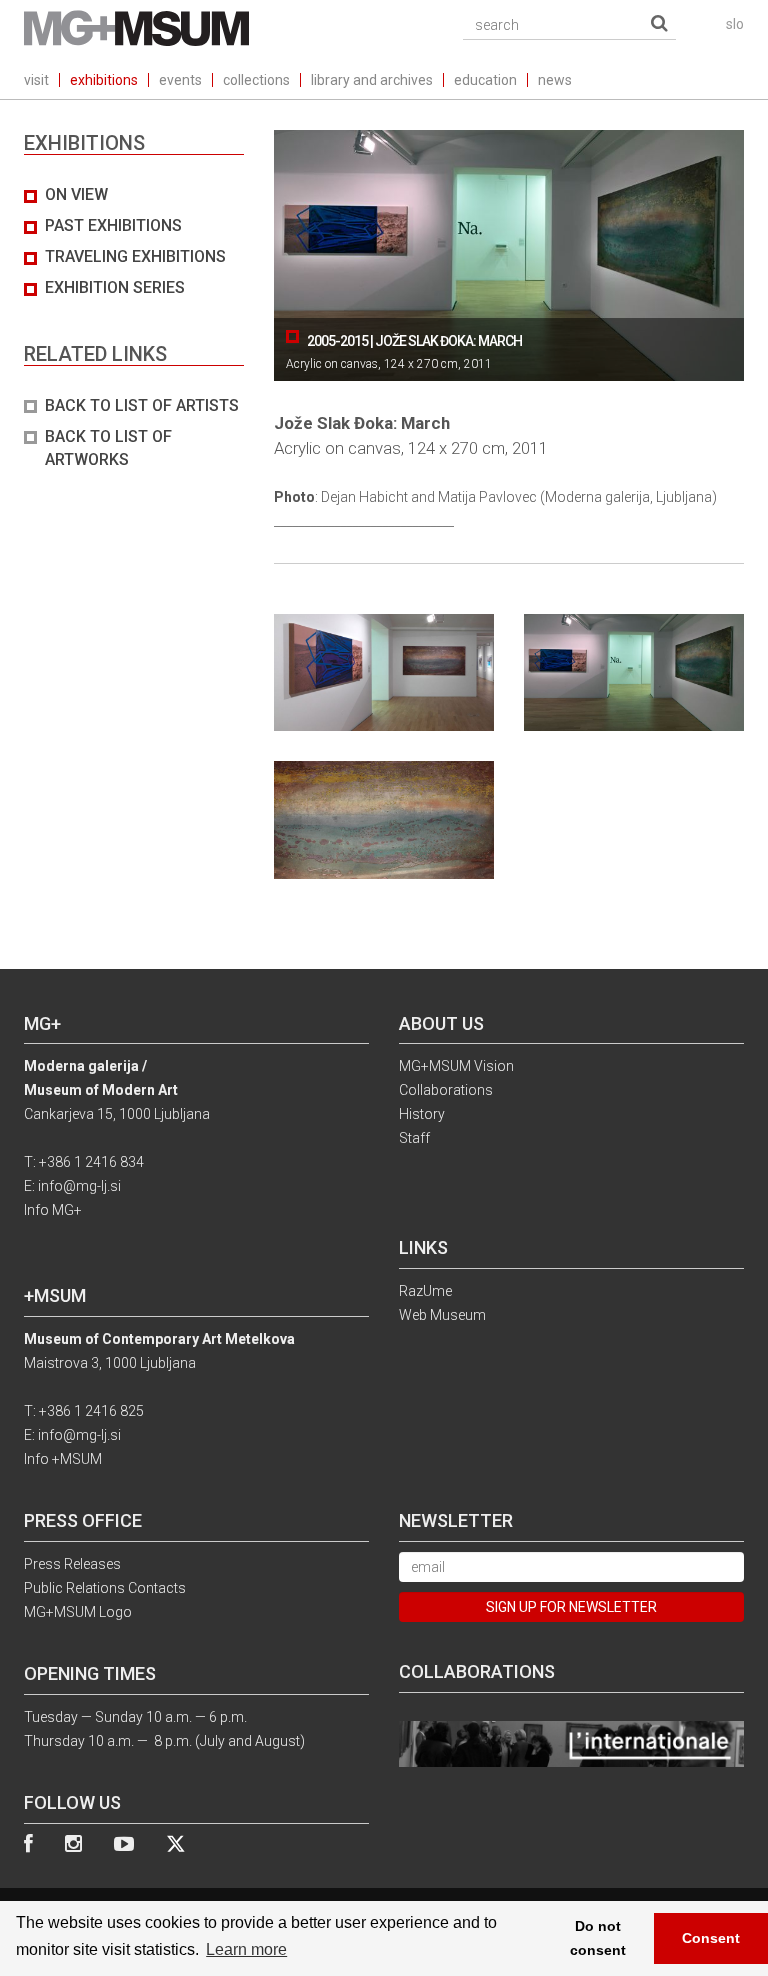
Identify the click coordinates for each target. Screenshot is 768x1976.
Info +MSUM (63, 1459)
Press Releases (72, 1564)
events (180, 80)
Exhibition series (115, 287)
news (555, 80)
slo (735, 24)
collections (256, 80)
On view (76, 194)
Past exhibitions (113, 225)
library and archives (372, 80)
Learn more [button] (246, 1949)
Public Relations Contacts (105, 1588)
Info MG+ (53, 1210)
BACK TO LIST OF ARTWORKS (108, 448)
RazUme (425, 1291)
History (422, 1114)
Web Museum (442, 1315)
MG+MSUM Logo (78, 1612)
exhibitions (104, 80)
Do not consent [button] (598, 1938)
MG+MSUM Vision (456, 1066)
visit (36, 80)
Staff (414, 1138)
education (485, 80)
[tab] (134, 328)
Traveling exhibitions (135, 256)
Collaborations (446, 1090)
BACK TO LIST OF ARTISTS (142, 405)
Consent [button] (711, 1938)
